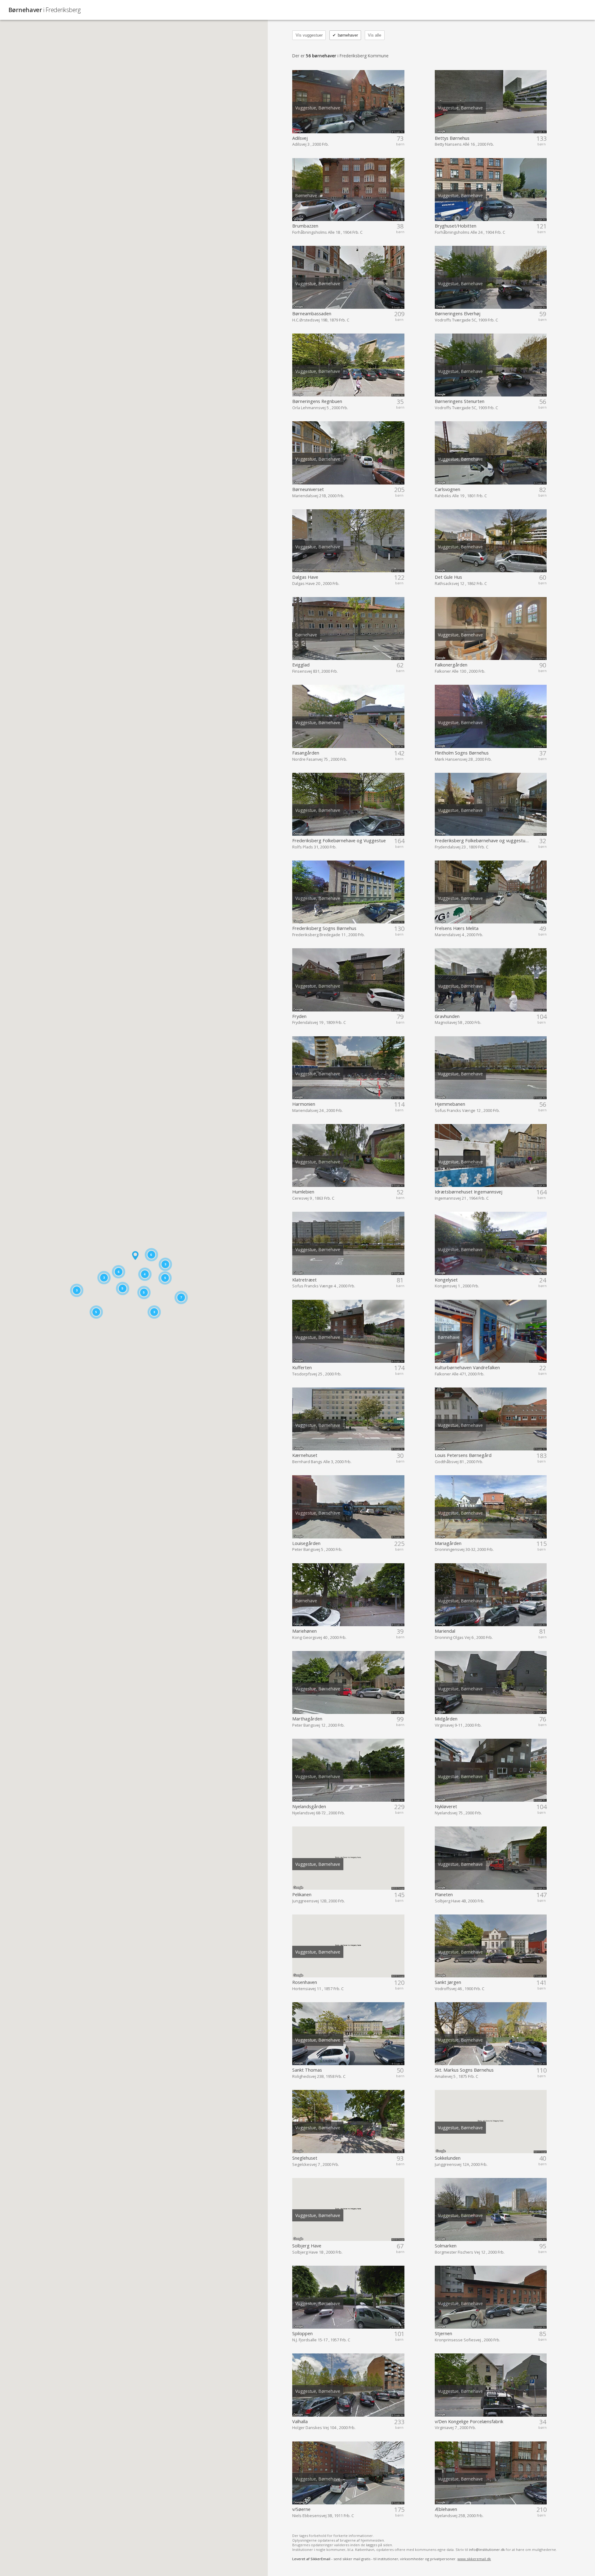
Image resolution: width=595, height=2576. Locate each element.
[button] (135, 1255)
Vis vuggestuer (309, 35)
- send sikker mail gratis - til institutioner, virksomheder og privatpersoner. (392, 2559)
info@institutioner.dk (487, 2549)
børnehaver (345, 35)
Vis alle (375, 35)
